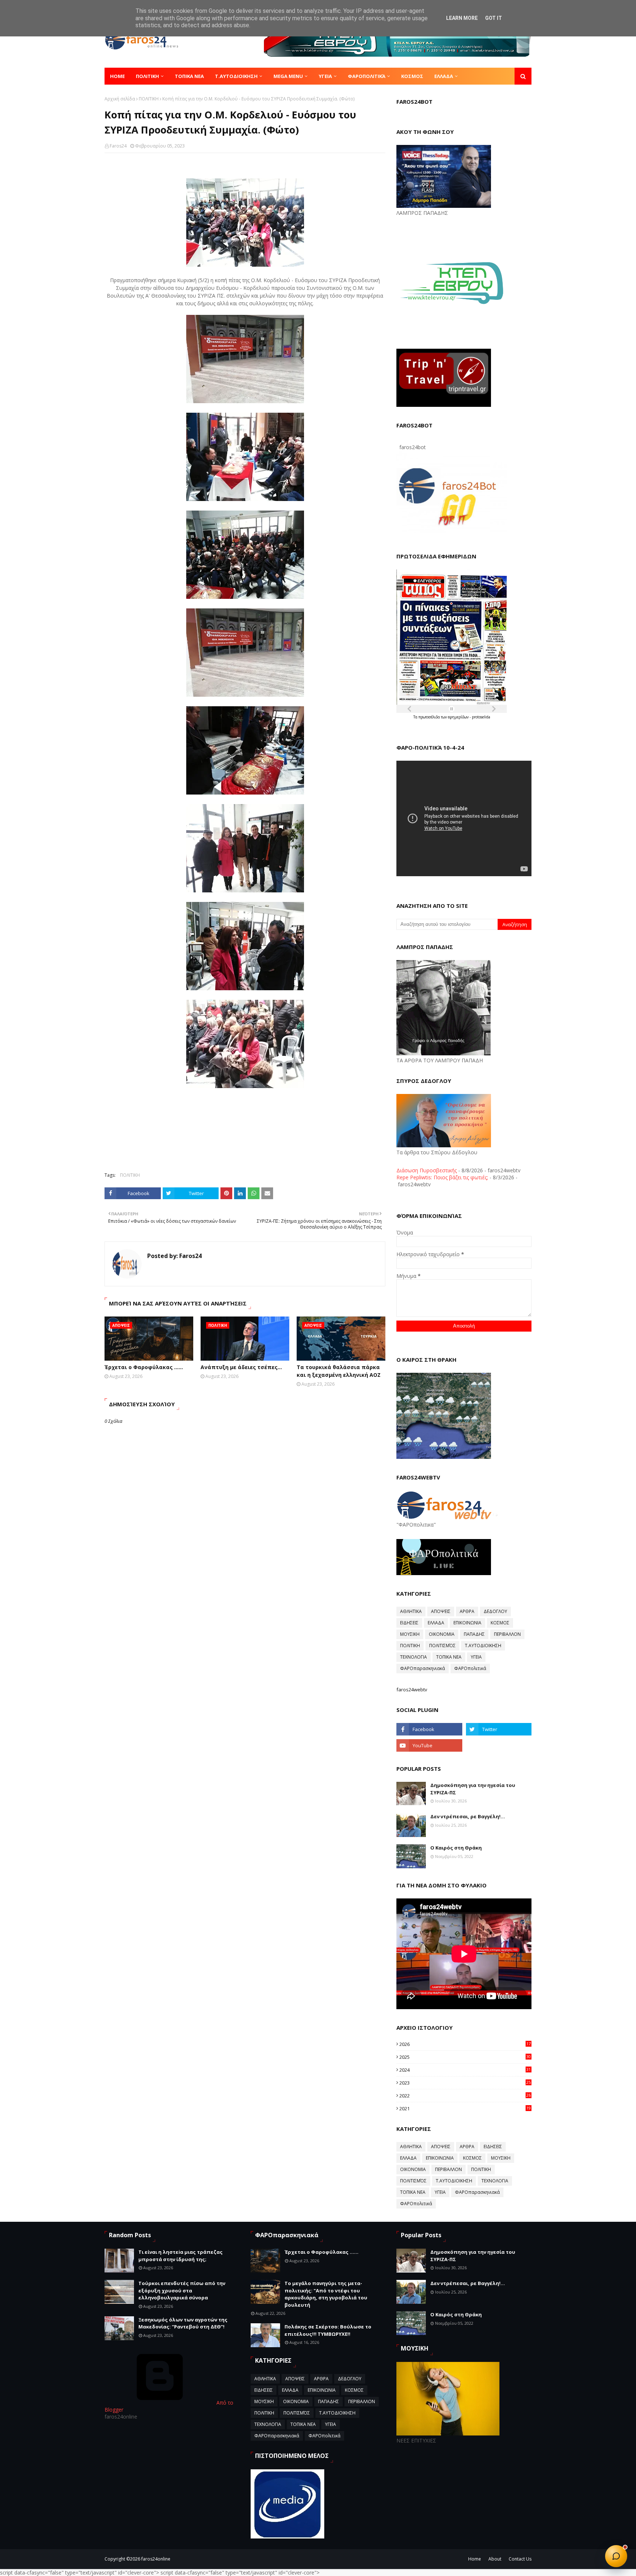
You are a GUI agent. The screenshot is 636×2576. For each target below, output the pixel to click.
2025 (465, 2057)
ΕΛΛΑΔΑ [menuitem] (444, 76)
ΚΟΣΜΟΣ (500, 1623)
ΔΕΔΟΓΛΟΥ (495, 1611)
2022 (465, 2096)
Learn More (462, 18)
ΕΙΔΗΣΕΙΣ (409, 1623)
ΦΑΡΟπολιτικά (470, 1668)
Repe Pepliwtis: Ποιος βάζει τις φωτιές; (442, 1177)
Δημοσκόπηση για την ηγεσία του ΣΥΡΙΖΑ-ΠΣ (473, 1789)
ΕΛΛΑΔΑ (436, 1623)
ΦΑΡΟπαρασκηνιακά (423, 1668)
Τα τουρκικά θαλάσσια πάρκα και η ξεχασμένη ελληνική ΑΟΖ (339, 1371)
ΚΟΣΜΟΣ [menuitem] (412, 76)
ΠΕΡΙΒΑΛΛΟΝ (507, 1634)
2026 (465, 2044)
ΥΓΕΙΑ (476, 1657)
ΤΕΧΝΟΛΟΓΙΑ (414, 1657)
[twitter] (499, 1729)
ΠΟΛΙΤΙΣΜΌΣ (442, 1646)
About (495, 2559)
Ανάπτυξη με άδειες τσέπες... (241, 1367)
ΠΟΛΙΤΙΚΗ (149, 99)
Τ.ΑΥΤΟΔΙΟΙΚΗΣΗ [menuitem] (236, 76)
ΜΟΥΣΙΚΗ (410, 1634)
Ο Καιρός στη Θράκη (456, 1848)
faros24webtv (412, 1689)
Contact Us (520, 2559)
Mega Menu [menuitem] (288, 76)
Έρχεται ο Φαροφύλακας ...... (144, 1367)
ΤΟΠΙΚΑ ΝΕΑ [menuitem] (189, 76)
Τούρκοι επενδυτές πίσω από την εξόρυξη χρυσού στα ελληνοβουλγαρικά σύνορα (182, 2290)
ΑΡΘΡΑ (467, 1611)
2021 (465, 2108)
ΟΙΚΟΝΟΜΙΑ (442, 1634)
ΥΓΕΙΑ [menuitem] (325, 76)
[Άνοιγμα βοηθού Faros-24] (616, 2556)
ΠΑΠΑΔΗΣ (474, 1634)
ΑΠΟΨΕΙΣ (441, 1611)
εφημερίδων (459, 717)
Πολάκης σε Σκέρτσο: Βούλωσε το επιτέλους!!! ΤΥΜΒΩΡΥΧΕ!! (328, 2330)
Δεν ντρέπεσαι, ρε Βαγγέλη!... (468, 1816)
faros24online (156, 2559)
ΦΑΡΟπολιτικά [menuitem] (367, 76)
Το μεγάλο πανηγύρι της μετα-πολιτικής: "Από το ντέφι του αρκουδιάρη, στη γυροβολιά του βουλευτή (326, 2294)
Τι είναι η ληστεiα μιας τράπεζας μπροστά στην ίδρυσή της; (181, 2256)
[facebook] (429, 1729)
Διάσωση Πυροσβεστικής (427, 1170)
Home (475, 2559)
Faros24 (118, 146)
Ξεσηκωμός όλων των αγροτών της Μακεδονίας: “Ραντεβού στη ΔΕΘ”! (183, 2323)
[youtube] (429, 1745)
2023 (465, 2083)
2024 (465, 2070)
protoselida (481, 717)
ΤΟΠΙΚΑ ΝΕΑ (449, 1657)
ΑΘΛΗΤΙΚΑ (411, 1611)
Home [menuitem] (117, 76)
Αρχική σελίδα (120, 99)
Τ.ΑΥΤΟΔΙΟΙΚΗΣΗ (483, 1646)
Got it (494, 18)
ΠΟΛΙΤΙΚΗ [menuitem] (147, 76)
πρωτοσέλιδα (430, 717)
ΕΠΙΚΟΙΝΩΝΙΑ (467, 1623)
